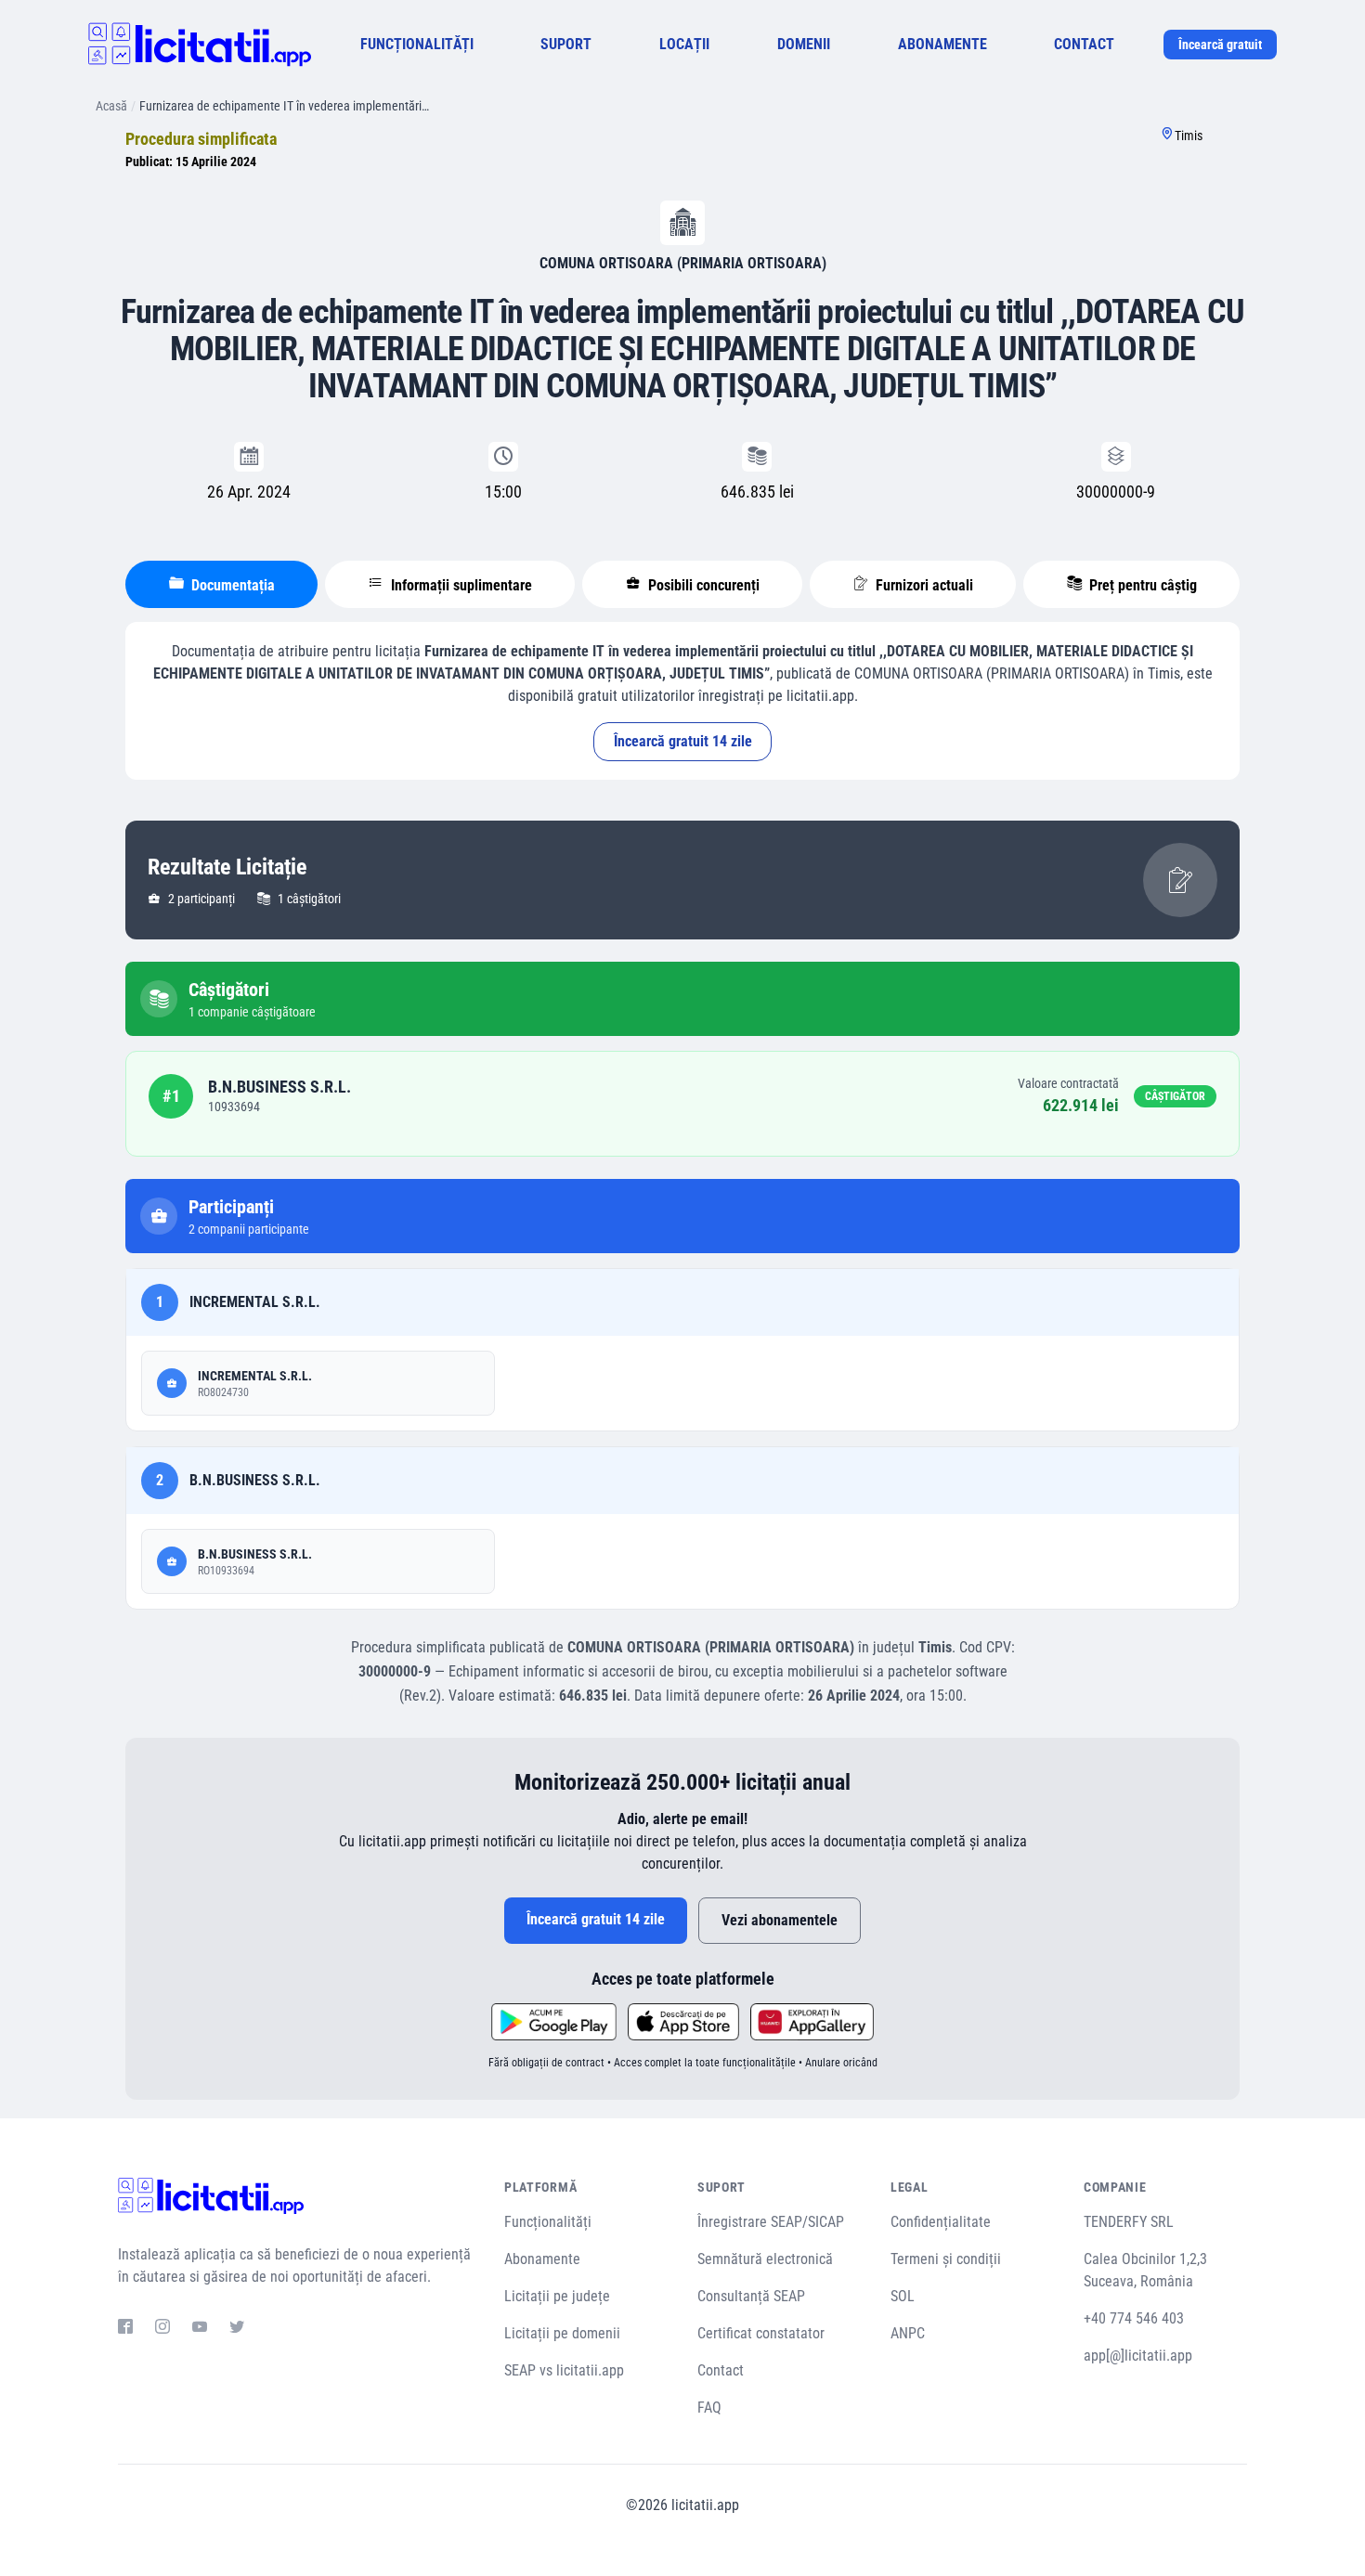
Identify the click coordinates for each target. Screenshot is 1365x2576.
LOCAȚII (684, 44)
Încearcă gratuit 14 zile (683, 741)
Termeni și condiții (946, 2259)
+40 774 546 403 (1134, 2318)
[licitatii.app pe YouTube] (200, 2329)
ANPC (908, 2333)
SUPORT (566, 44)
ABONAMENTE (942, 44)
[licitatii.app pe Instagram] (162, 2329)
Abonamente (542, 2259)
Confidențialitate (941, 2222)
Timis (1189, 136)
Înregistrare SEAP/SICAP (771, 2222)
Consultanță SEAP (751, 2296)
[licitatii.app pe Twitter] (237, 2329)
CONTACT (1084, 44)
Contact (721, 2370)
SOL (903, 2296)
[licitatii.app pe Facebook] (125, 2329)
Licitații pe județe (557, 2296)
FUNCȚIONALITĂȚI (417, 44)
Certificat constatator (761, 2333)
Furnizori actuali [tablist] (923, 585)
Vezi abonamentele (780, 1920)
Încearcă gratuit (1220, 45)
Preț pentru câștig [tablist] (1141, 585)
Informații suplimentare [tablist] (460, 585)
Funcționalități (548, 2222)
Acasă (111, 106)
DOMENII (804, 44)
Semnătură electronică (765, 2259)
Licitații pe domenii (562, 2333)
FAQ (709, 2408)
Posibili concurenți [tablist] (702, 585)
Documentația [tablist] (231, 585)
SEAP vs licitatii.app (564, 2370)
